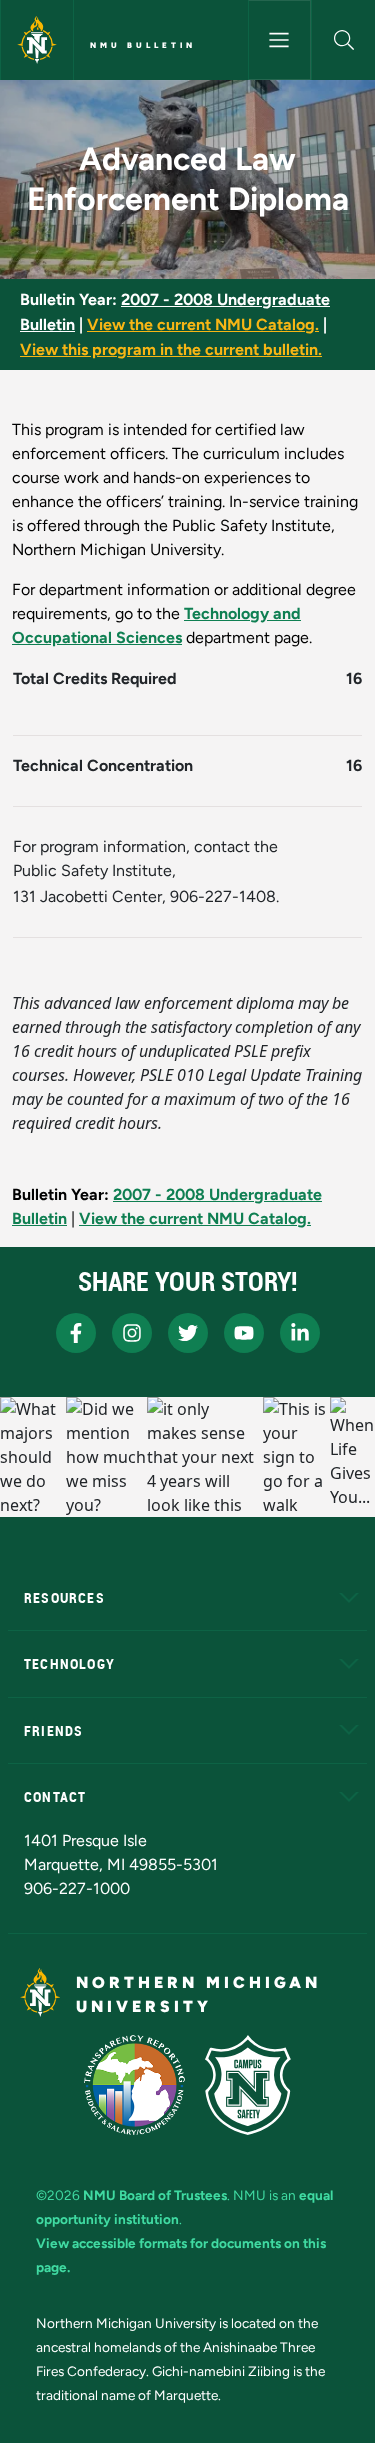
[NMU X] (188, 1333)
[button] (343, 40)
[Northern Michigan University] (37, 40)
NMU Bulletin (143, 45)
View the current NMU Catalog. (203, 324)
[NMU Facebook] (76, 1333)
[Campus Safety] (248, 2085)
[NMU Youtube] (244, 1333)
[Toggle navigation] (280, 40)
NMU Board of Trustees (155, 2195)
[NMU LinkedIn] (300, 1333)
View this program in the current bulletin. (171, 349)
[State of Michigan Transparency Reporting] (134, 2085)
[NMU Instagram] (132, 1333)
